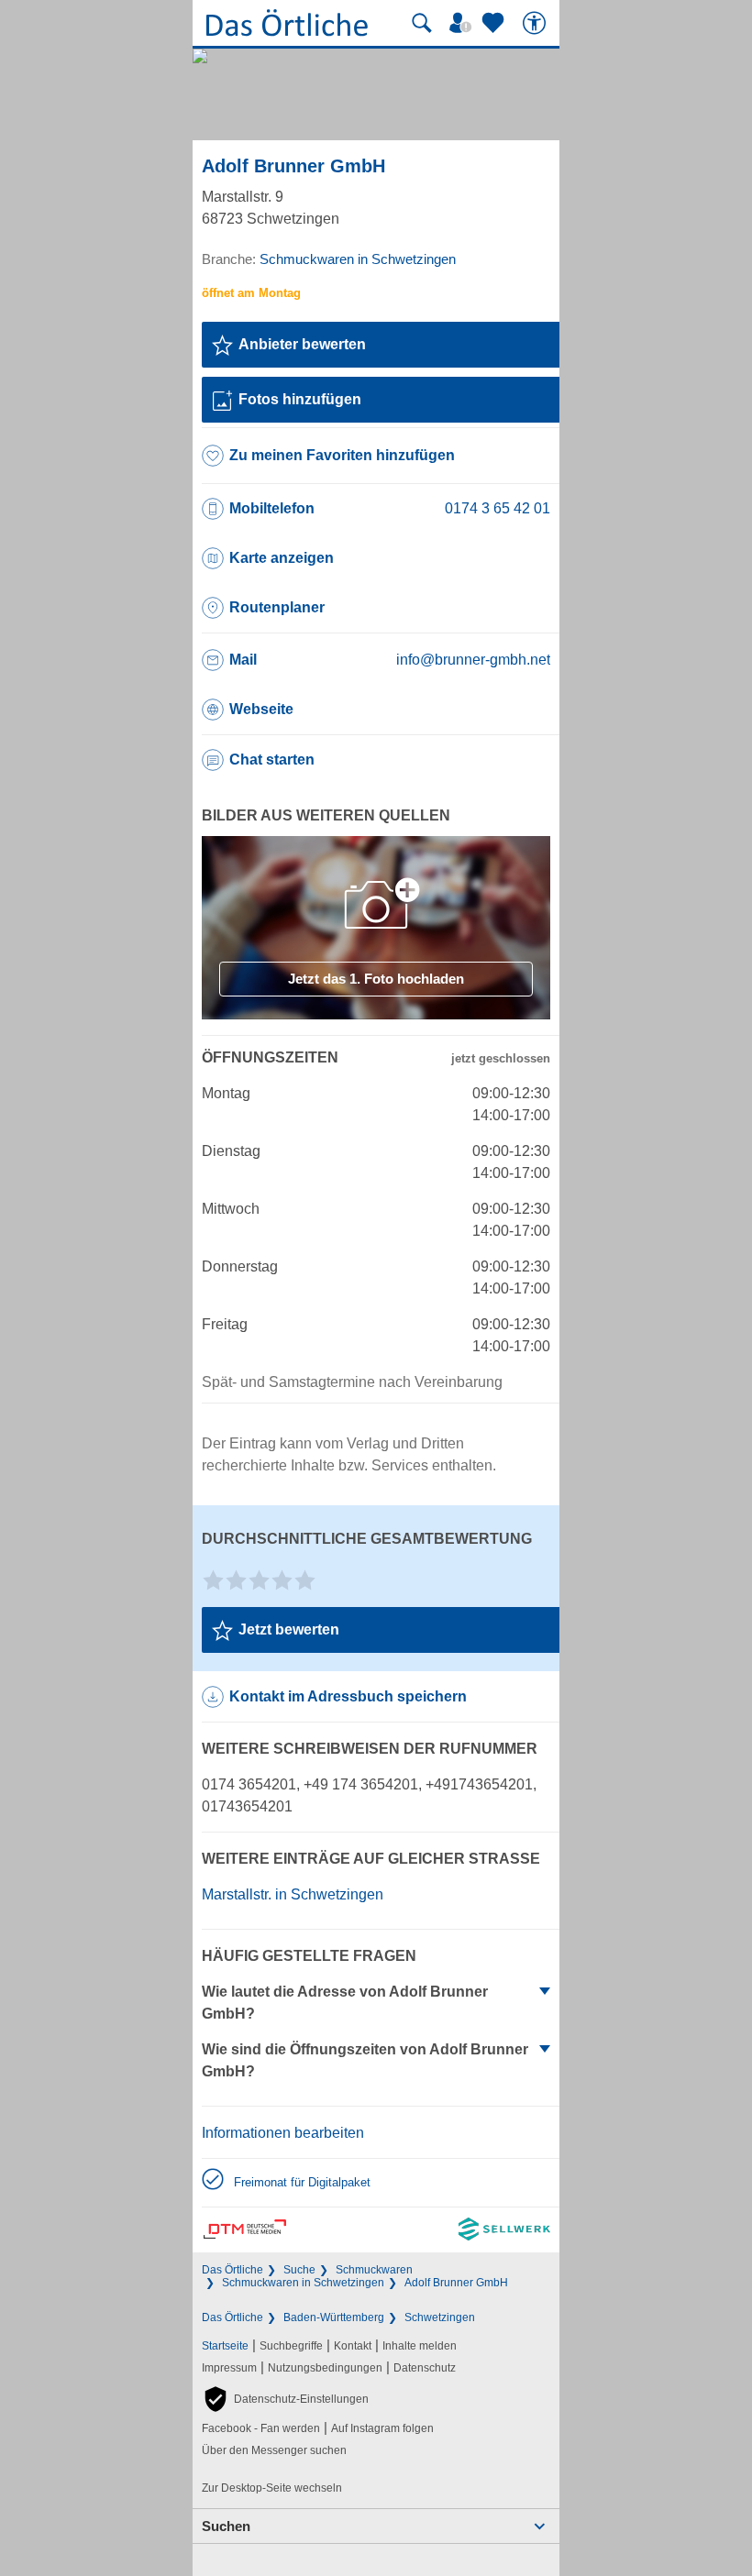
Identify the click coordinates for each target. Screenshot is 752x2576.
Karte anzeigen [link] (282, 558)
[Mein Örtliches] (463, 23)
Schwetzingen (440, 2317)
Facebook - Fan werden (261, 2428)
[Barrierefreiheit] (536, 23)
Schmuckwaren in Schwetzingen (303, 2283)
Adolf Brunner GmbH (456, 2283)
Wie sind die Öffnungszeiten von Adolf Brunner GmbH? (365, 2060)
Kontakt (353, 2346)
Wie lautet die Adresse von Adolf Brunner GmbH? (345, 2003)
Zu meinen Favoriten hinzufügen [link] (342, 455)
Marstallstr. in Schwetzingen (293, 1894)
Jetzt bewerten (289, 1629)
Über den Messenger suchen (274, 2450)
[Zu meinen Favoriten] (495, 23)
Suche (299, 2270)
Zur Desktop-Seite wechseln (272, 2488)
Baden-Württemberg (334, 2317)
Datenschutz (425, 2368)
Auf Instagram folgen (382, 2428)
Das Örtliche (232, 2270)
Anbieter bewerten (302, 344)
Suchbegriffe (291, 2346)
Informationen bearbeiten (283, 2133)
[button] (285, 2399)
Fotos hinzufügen (300, 399)
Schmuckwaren (374, 2270)
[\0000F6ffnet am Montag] (251, 293)
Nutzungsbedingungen (325, 2368)
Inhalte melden (420, 2346)
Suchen (226, 2526)
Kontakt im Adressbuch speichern (348, 1696)
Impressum (229, 2368)
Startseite (225, 2346)
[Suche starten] (422, 23)
